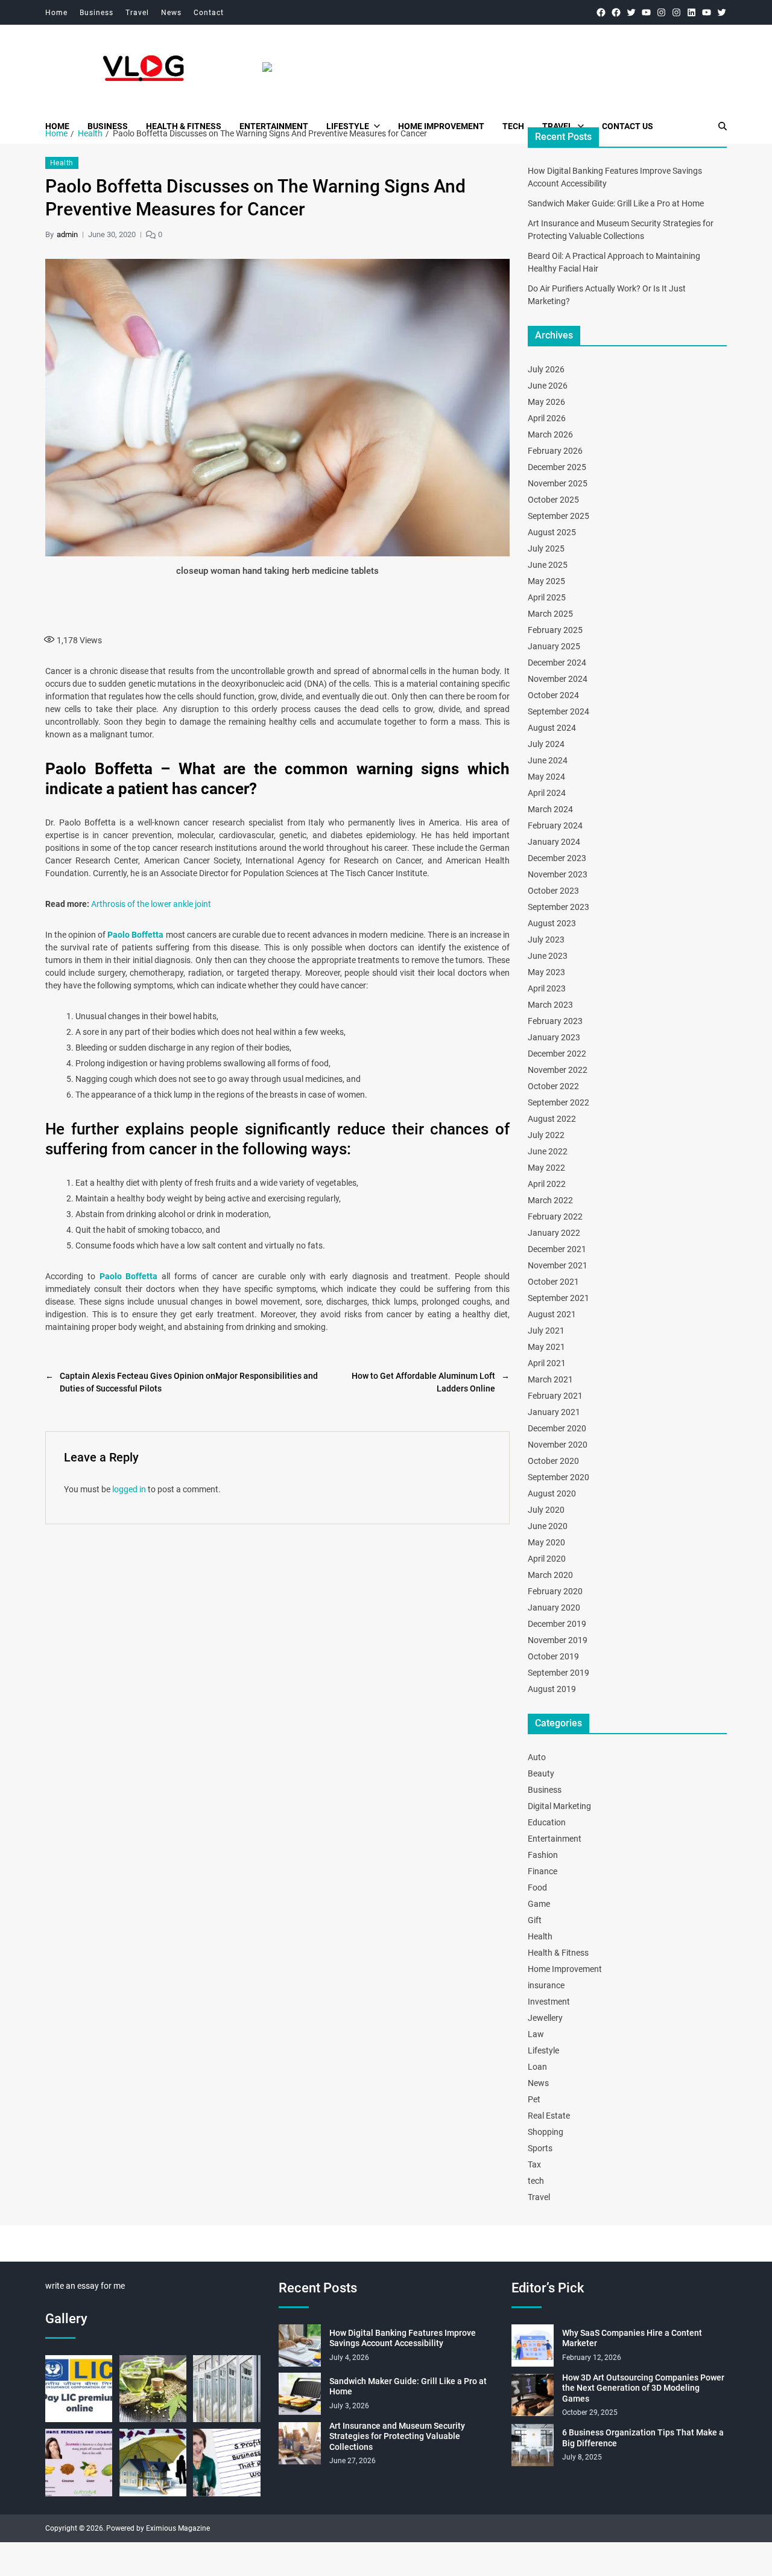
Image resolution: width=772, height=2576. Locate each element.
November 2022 (558, 1070)
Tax (534, 2164)
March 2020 (550, 1575)
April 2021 (547, 1363)
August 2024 (552, 728)
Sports (540, 2148)
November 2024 (558, 679)
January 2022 (554, 1233)
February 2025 (555, 630)
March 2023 (550, 1005)
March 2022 (550, 1200)
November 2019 (558, 1640)
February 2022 (555, 1216)
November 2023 (558, 874)
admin (67, 234)
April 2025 (547, 597)
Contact (209, 13)
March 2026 (550, 434)
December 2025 (557, 467)
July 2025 (546, 549)
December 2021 (557, 1249)
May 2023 (546, 972)
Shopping (546, 2132)
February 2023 (555, 1021)
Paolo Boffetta (135, 935)
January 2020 (554, 1608)
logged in (129, 1489)
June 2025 (548, 565)
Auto (537, 1757)
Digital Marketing (559, 1806)
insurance (546, 1985)
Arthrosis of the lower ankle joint (151, 904)
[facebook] (601, 12)
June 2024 (548, 760)
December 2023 (557, 858)
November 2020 (558, 1445)
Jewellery (545, 2018)
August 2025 (552, 532)
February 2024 (555, 825)
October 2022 (553, 1086)
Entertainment (274, 126)
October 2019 (553, 1656)
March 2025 (550, 614)
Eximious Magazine (178, 2528)
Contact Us (628, 126)
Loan (537, 2067)
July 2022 (546, 1135)
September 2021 (558, 1298)
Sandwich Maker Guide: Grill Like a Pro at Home (616, 203)
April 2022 (547, 1184)
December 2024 (557, 663)
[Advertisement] (277, 603)
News (171, 13)
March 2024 (550, 809)
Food (537, 1887)
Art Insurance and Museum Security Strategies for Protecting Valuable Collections (397, 2436)
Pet (534, 2099)
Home (56, 13)
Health (62, 163)
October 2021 (553, 1282)
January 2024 (554, 842)
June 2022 (548, 1151)
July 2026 (546, 369)
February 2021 (555, 1396)
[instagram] (661, 12)
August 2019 (552, 1689)
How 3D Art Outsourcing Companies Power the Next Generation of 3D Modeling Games (643, 2388)
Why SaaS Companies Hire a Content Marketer (632, 2338)
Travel (137, 13)
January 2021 (554, 1412)
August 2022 (552, 1119)
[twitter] (631, 12)
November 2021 (558, 1265)
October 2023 (553, 891)
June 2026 (548, 386)
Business (96, 13)
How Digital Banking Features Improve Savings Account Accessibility (403, 2338)
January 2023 (554, 1037)
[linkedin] (691, 12)
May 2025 (546, 581)
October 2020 (553, 1461)
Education (547, 1822)
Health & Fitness (184, 126)
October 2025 (553, 500)
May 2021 (546, 1347)
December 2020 (557, 1428)
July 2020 (546, 1510)
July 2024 (546, 744)
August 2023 (552, 923)
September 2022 (558, 1102)
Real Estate (549, 2116)
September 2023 (558, 907)
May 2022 (546, 1168)
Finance (543, 1871)
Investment (549, 2002)
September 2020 (558, 1477)
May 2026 (546, 402)
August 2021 (552, 1314)
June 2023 (548, 956)
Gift (535, 1920)
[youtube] (646, 12)
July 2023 (546, 940)
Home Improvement (441, 126)
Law (536, 2034)
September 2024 (558, 711)
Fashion (543, 1855)
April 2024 (547, 793)
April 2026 (547, 418)
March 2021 (550, 1379)
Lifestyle (348, 126)
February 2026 (555, 451)
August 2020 (552, 1493)
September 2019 (558, 1673)
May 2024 (546, 777)
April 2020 (547, 1559)
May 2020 (546, 1542)
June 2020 (548, 1526)
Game (539, 1904)
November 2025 (558, 483)
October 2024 (553, 695)
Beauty (541, 1773)
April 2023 (547, 988)
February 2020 (555, 1591)
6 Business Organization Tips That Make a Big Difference (643, 2438)
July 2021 (546, 1331)
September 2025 (558, 516)
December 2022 (557, 1054)
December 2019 (557, 1624)
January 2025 (554, 646)
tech (513, 126)
